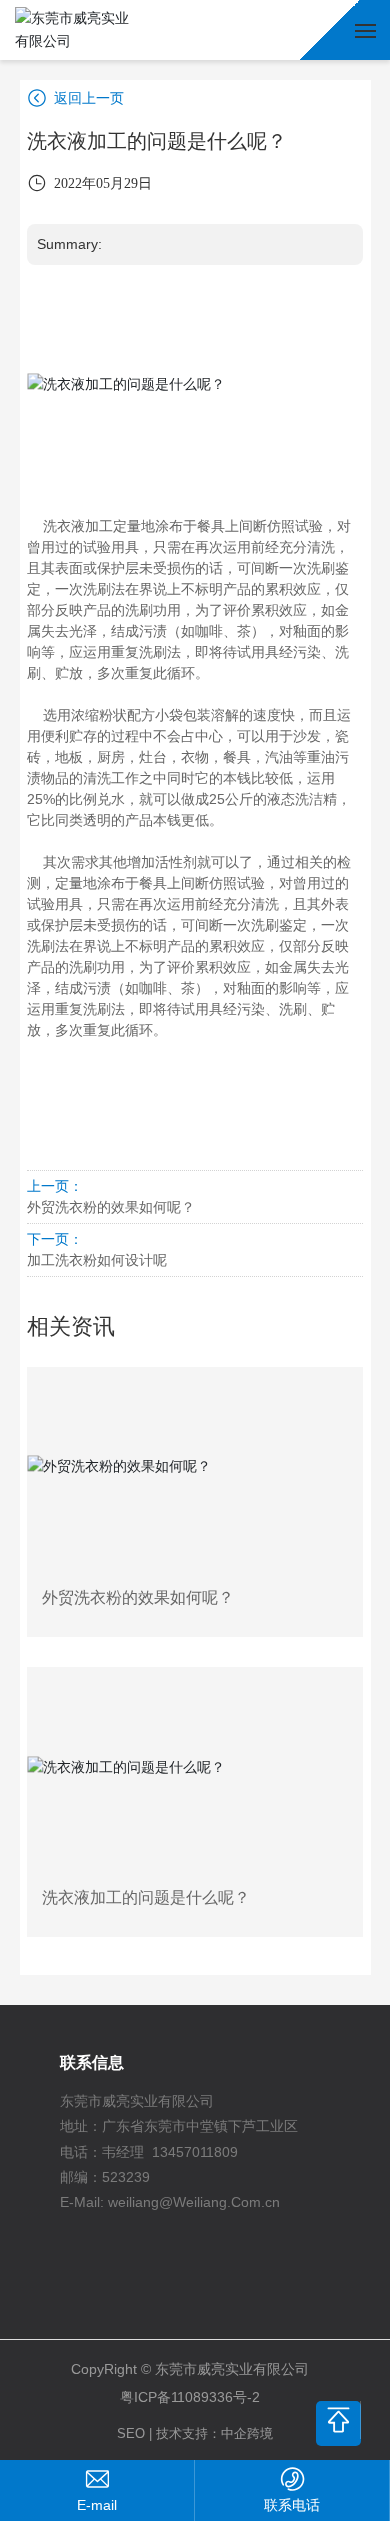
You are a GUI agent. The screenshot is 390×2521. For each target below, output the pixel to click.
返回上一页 (87, 98)
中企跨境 (247, 2433)
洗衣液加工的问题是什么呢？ (146, 1897)
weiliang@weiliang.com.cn (97, 2505)
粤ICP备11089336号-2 (190, 2397)
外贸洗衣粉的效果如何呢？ (111, 1207)
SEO (131, 2433)
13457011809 (195, 2152)
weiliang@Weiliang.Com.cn (194, 2202)
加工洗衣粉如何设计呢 (97, 1260)
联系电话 (292, 2505)
